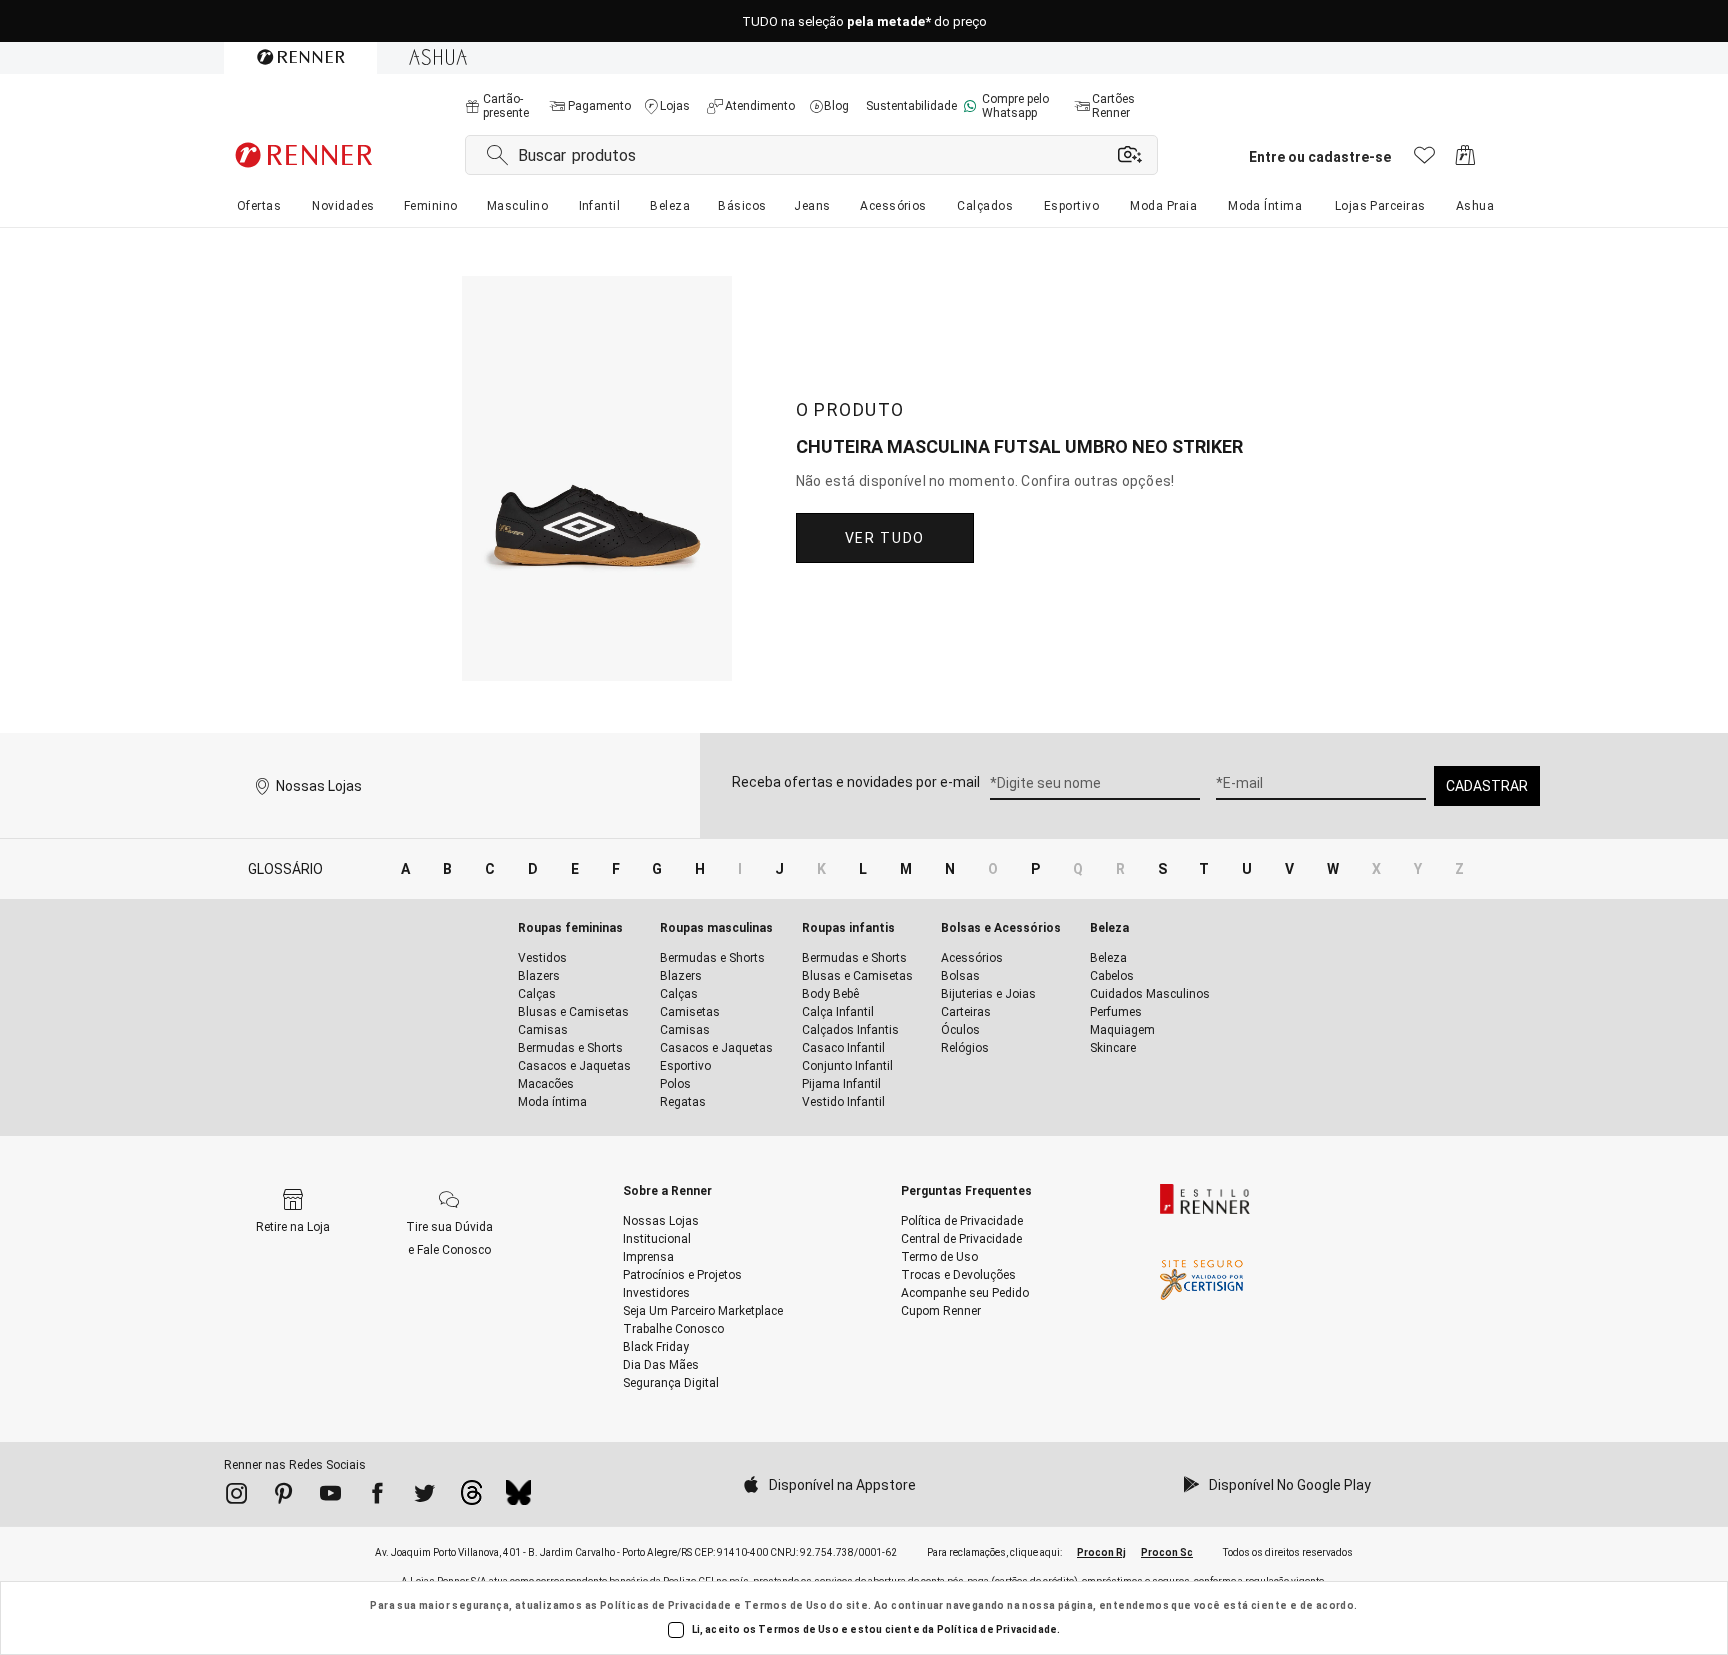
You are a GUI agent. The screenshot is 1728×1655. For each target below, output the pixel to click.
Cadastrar (1487, 786)
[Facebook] (377, 1497)
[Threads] (471, 1498)
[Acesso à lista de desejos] (1424, 160)
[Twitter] (424, 1497)
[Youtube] (330, 1497)
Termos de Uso (785, 1605)
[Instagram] (236, 1497)
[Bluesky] (518, 1498)
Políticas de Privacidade (666, 1605)
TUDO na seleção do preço (864, 21)
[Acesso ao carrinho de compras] (1465, 160)
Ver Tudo (885, 538)
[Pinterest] (283, 1497)
